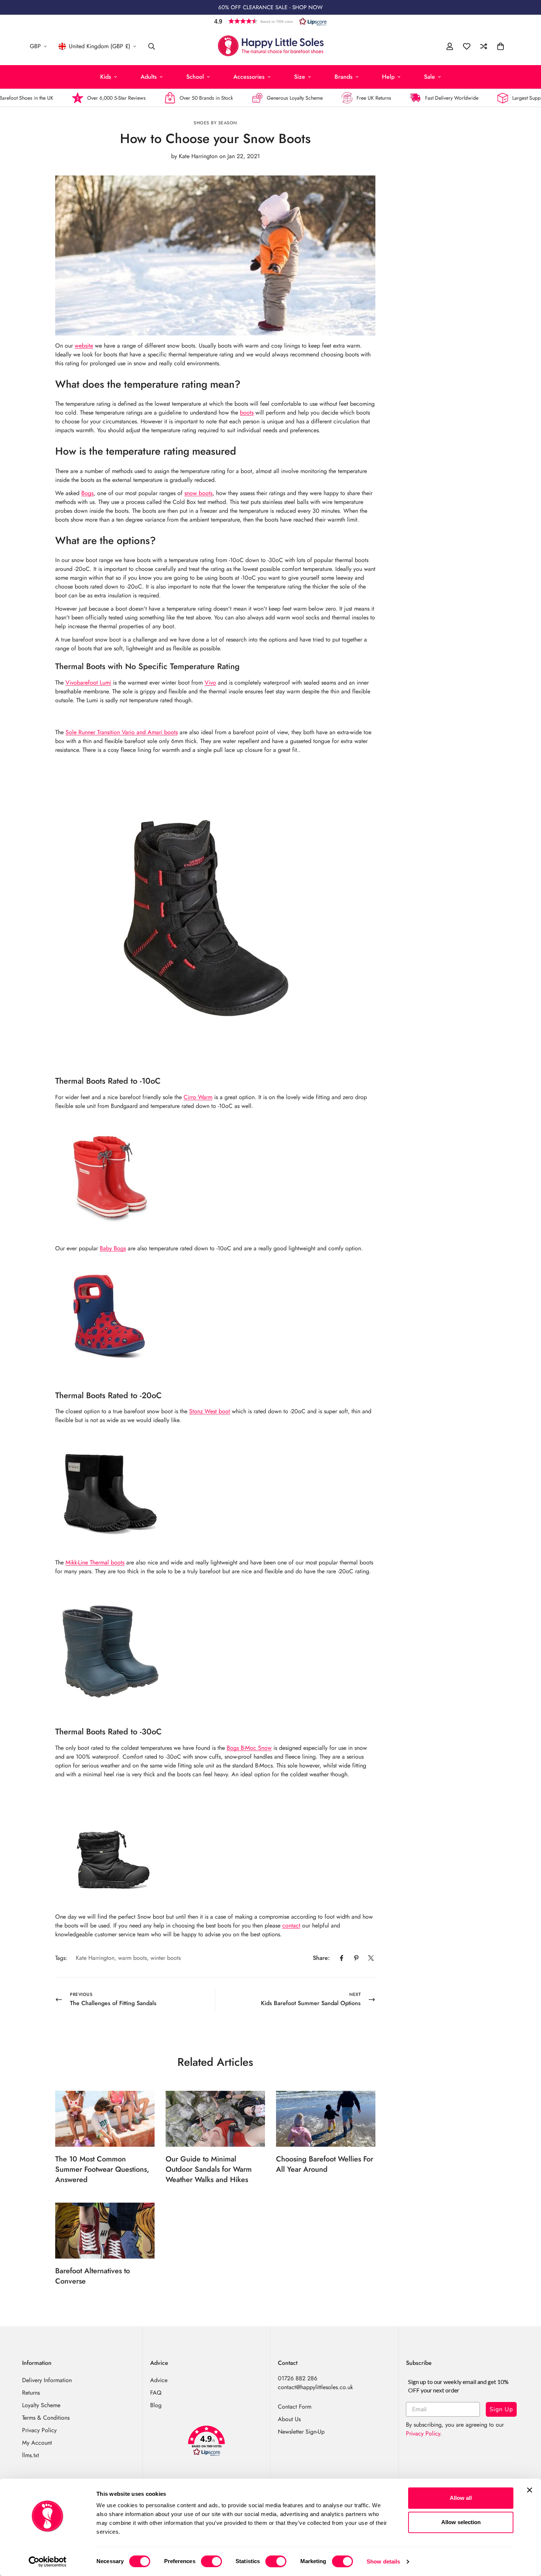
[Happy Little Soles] (271, 46)
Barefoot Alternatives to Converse (93, 2276)
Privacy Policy (39, 2430)
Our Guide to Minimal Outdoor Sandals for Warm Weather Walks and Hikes (209, 2169)
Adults (149, 77)
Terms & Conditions (46, 2418)
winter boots (166, 1958)
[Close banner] (530, 2490)
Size (300, 77)
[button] (270, 21)
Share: (321, 1958)
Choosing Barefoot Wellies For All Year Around (325, 2164)
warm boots (132, 1958)
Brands (344, 77)
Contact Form (295, 2407)
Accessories (249, 77)
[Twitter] (371, 1958)
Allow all (461, 2498)
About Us (289, 2419)
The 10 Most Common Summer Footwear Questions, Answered (102, 2169)
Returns (31, 2393)
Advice (159, 2380)
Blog (156, 2405)
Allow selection (461, 2522)
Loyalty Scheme (41, 2405)
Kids (106, 77)
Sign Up (501, 2409)
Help (388, 77)
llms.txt (31, 2455)
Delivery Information (47, 2380)
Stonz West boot (210, 1411)
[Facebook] (342, 1958)
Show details (383, 2561)
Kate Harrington (95, 1958)
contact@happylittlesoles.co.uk (315, 2387)
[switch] (211, 2561)
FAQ (156, 2393)
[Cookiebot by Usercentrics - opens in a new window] (48, 2562)
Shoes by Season (215, 123)
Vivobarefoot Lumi (88, 683)
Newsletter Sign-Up (301, 2432)
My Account (37, 2443)
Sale (429, 77)
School (195, 77)
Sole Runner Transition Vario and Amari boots (122, 732)
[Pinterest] (356, 1958)
